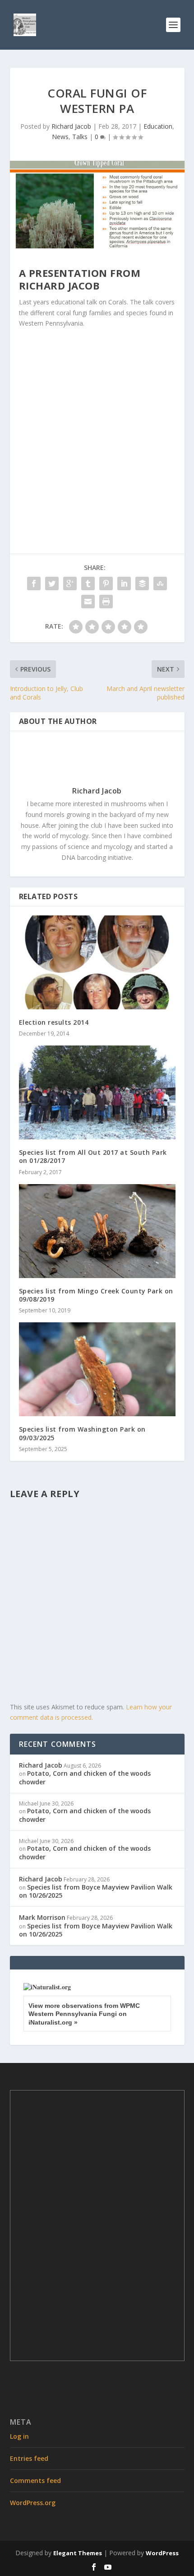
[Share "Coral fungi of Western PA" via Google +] (70, 583)
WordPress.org (33, 2503)
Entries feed (29, 2458)
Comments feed (35, 2480)
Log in (19, 2436)
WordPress (162, 2553)
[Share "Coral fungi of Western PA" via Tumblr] (88, 583)
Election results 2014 (54, 1022)
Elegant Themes (78, 2553)
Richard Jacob (71, 126)
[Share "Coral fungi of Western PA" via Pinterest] (106, 583)
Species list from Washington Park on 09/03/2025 (82, 1433)
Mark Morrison (42, 1917)
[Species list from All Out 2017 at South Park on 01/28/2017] (97, 1092)
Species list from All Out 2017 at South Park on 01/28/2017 (93, 1156)
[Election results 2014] (97, 962)
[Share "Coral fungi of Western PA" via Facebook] (34, 583)
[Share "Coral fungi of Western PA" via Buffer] (142, 583)
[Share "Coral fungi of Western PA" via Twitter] (52, 583)
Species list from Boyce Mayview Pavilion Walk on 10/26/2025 (96, 1891)
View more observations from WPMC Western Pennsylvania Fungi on (84, 2014)
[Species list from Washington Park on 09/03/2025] (97, 1369)
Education (158, 126)
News (60, 137)
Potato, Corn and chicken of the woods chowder (85, 1777)
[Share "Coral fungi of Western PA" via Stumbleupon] (160, 583)
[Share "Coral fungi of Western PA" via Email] (88, 602)
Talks (80, 137)
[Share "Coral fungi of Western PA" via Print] (106, 602)
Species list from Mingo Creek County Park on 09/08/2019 (96, 1295)
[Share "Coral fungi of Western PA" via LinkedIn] (124, 583)
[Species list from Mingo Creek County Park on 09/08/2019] (97, 1231)
